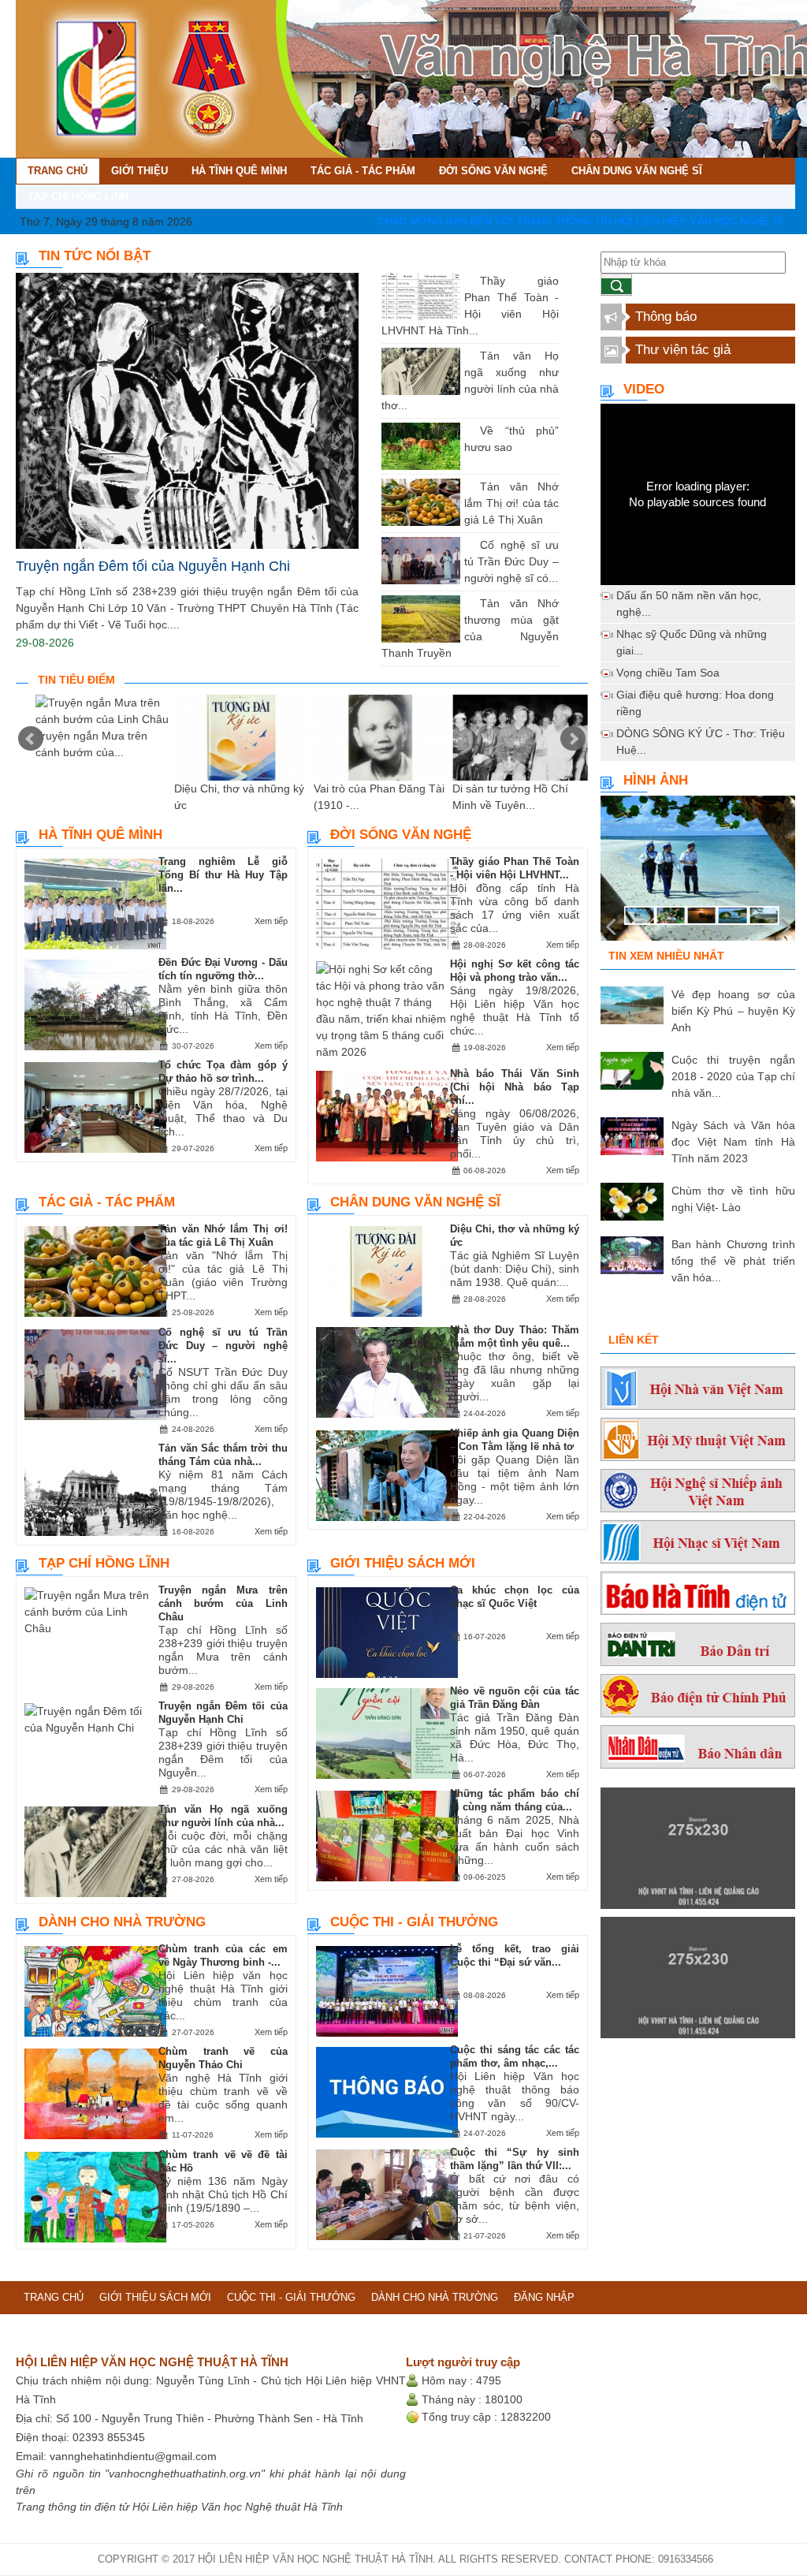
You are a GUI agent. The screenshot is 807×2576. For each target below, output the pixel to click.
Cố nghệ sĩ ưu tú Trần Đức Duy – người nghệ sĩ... (223, 1346)
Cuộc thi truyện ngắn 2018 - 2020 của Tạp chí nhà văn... (733, 1076)
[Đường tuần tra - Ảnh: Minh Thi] (698, 874)
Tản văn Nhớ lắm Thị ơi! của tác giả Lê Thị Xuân (511, 503)
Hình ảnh (656, 780)
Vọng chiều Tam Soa (668, 673)
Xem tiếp (271, 921)
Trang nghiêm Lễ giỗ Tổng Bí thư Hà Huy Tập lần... (223, 875)
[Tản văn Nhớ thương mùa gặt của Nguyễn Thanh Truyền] (468, 603)
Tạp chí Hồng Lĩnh (104, 1563)
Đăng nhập (544, 2297)
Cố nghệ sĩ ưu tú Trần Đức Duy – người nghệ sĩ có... (511, 561)
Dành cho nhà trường (122, 1922)
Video (644, 389)
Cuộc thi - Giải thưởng (414, 1922)
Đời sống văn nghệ (401, 835)
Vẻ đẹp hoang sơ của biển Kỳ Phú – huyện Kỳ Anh (733, 1011)
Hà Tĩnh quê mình (100, 835)
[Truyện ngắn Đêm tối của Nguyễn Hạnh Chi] (187, 411)
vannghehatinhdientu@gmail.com (133, 2456)
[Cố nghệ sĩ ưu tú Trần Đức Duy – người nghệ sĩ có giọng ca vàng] (468, 545)
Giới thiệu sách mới (403, 1563)
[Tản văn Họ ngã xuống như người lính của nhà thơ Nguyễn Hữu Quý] (468, 356)
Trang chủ (54, 2297)
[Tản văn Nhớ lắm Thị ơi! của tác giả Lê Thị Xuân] (468, 486)
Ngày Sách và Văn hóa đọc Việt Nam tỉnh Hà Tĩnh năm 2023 (733, 1142)
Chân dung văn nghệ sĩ (415, 1202)
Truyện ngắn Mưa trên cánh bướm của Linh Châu (223, 1603)
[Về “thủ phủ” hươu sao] (468, 431)
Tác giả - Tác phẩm (107, 1202)
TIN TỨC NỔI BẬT (95, 256)
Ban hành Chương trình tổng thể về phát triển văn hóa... (733, 1261)
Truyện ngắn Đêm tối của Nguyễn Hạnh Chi (153, 566)
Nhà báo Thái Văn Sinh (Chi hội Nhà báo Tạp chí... (514, 1087)
